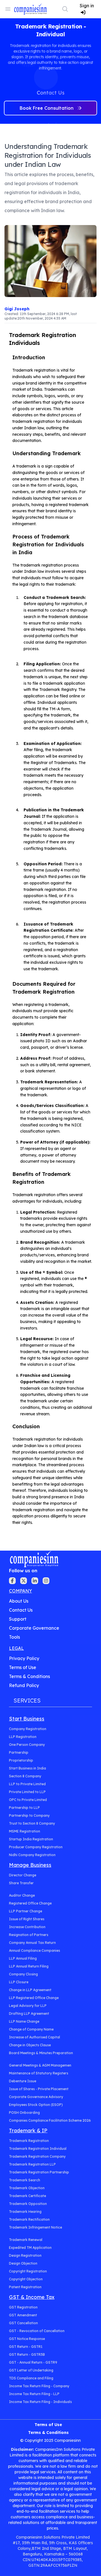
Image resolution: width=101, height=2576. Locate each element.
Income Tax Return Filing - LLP (34, 2394)
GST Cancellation (23, 2323)
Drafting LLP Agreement (29, 2014)
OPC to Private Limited (28, 1800)
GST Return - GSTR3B (27, 2354)
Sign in (87, 6)
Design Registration (25, 2255)
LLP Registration (23, 1737)
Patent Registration (25, 2287)
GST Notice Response (27, 2339)
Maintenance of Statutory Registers (39, 2073)
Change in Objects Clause (30, 2045)
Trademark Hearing (25, 2212)
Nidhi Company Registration (32, 1855)
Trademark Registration (29, 2141)
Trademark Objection (27, 2188)
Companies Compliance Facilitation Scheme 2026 (50, 2120)
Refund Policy (24, 1685)
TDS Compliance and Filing (31, 2378)
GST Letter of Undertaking (31, 2370)
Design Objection (23, 2263)
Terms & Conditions (29, 1676)
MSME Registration (25, 1831)
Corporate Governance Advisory (36, 2097)
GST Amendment (23, 2315)
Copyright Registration (28, 2271)
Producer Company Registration (36, 1847)
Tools (14, 1637)
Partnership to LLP (24, 1808)
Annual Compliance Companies (35, 1950)
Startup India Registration (31, 1839)
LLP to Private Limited (27, 1784)
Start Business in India (27, 1768)
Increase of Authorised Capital (35, 2037)
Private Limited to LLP (27, 1792)
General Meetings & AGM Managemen (40, 2065)
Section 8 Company (25, 1776)
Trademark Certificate (27, 2196)
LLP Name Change (24, 2021)
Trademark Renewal (26, 2240)
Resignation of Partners (29, 1935)
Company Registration (28, 1729)
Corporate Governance (34, 1628)
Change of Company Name (31, 2029)
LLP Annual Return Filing (29, 1966)
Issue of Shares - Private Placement (39, 2089)
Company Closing (23, 1974)
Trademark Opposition (28, 2204)
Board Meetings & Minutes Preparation (41, 2053)
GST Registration (23, 2307)
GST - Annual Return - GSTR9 (33, 2362)
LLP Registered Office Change (34, 1998)
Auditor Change (22, 1895)
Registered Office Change (30, 1903)
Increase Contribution (27, 1927)
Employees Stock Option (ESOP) (36, 2105)
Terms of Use (23, 1667)
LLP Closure (19, 1982)
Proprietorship (21, 1760)
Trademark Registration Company (37, 2156)
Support (18, 1619)
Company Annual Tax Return (32, 1943)
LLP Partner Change (26, 1911)
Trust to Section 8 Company (32, 1823)
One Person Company (27, 1745)
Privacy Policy (24, 1658)
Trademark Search (25, 2180)
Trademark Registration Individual (38, 2149)
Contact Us (21, 1610)
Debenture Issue (23, 2081)
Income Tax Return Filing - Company (39, 2386)
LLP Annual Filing (23, 1958)
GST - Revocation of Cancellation (37, 2331)
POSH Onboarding (24, 2113)
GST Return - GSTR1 (26, 2347)
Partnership (19, 1752)
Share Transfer (21, 1883)
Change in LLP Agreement (30, 1990)
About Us (19, 1601)
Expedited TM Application (30, 2248)
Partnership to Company (29, 1815)
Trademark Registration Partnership (39, 2172)
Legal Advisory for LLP (28, 2006)
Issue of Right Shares (27, 1919)
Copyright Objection (26, 2279)
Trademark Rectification (29, 2219)
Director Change (23, 1875)
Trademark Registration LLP (32, 2164)
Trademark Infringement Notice (35, 2227)
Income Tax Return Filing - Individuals (40, 2402)
